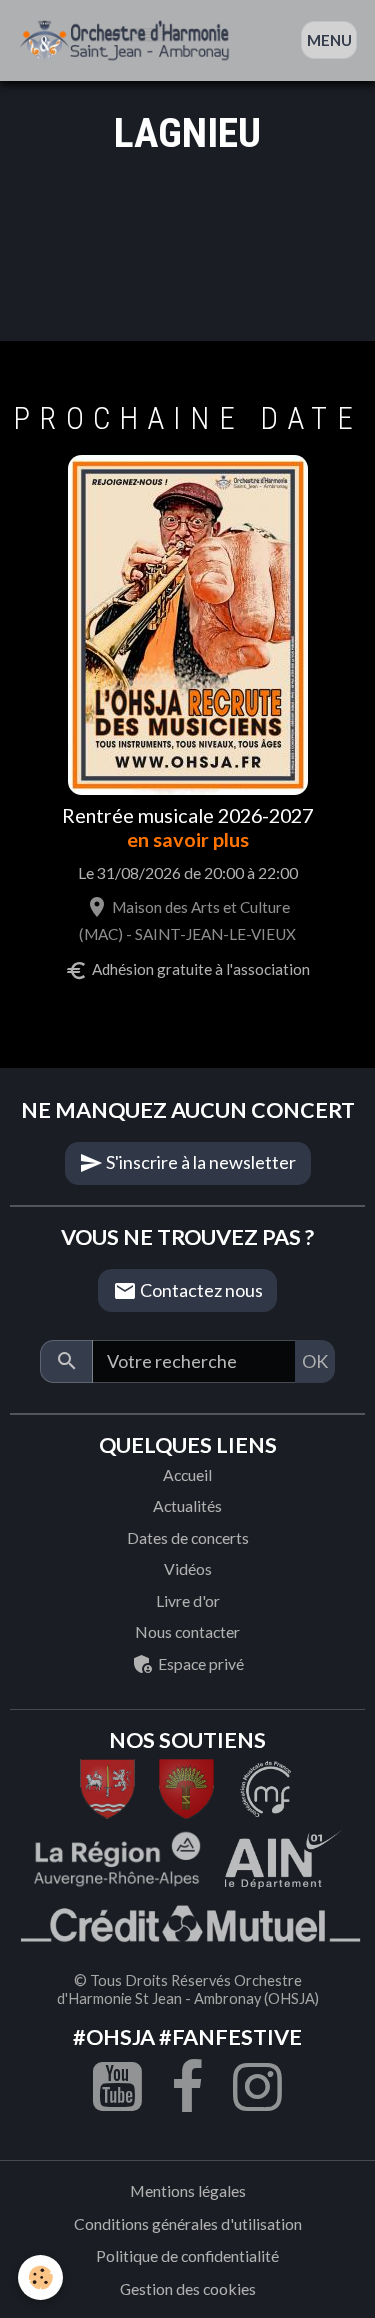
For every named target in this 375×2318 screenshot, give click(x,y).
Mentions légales (188, 2190)
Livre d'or (188, 1600)
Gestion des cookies (188, 2288)
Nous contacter (187, 1631)
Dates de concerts (188, 1537)
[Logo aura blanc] (117, 1857)
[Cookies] (40, 2277)
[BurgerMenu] (329, 40)
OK (315, 1361)
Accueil (187, 1474)
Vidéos (188, 1568)
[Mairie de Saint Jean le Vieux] (107, 1787)
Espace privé (199, 1663)
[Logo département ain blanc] (266, 1787)
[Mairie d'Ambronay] (186, 1787)
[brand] (129, 40)
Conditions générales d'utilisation (188, 2223)
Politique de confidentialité (187, 2255)
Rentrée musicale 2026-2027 (187, 815)
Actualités (187, 1505)
